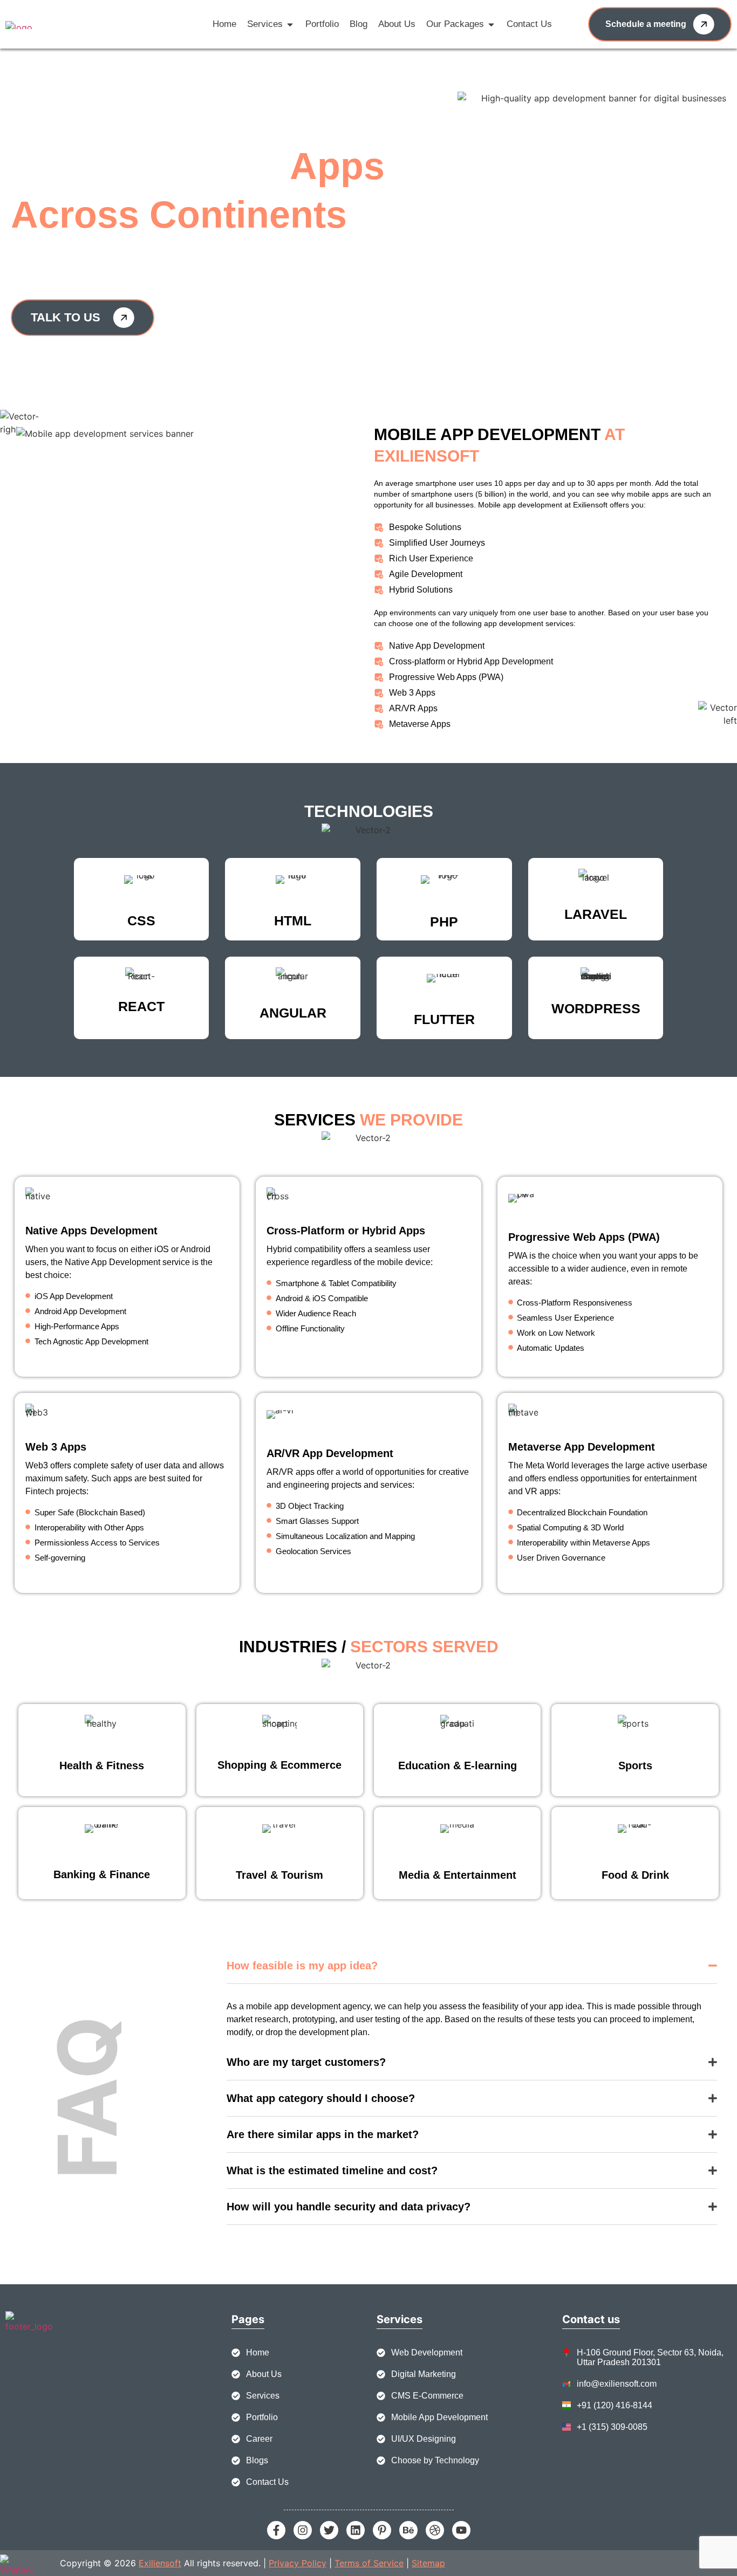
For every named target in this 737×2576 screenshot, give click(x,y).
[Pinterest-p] (382, 2530)
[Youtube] (461, 2530)
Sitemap (428, 2563)
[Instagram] (303, 2530)
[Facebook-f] (276, 2530)
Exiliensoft (160, 2563)
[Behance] (408, 2530)
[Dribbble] (435, 2530)
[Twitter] (329, 2530)
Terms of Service (369, 2563)
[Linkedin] (356, 2530)
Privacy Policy (298, 2563)
